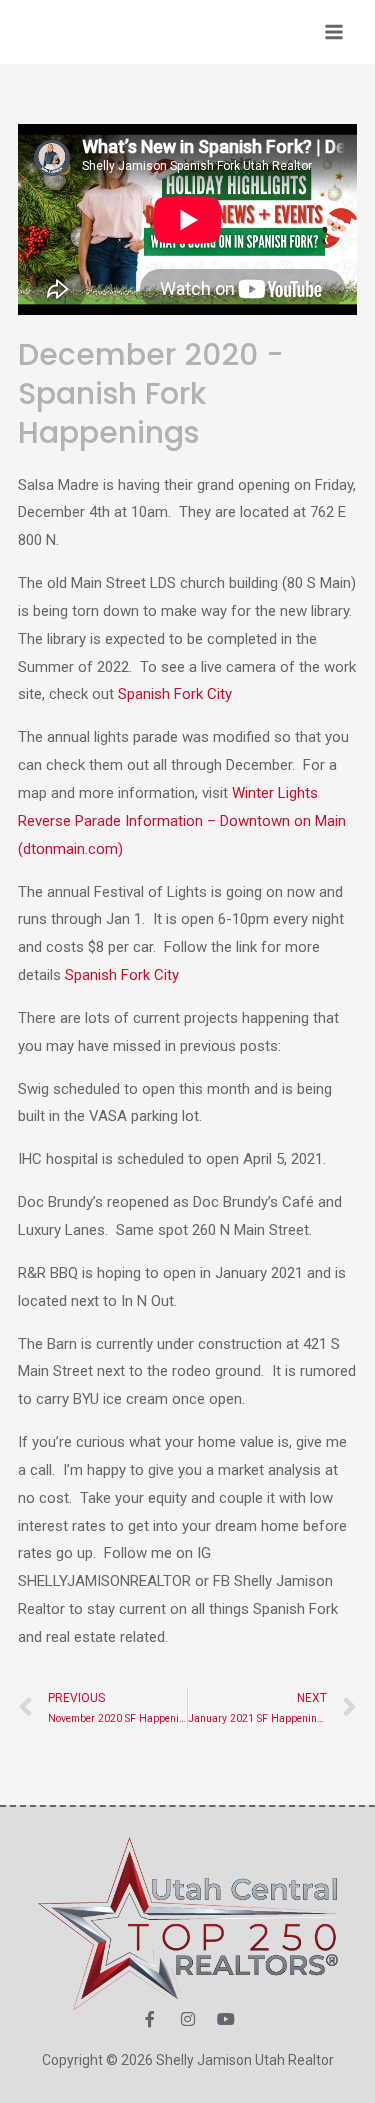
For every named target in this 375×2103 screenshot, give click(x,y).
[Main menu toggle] (334, 32)
